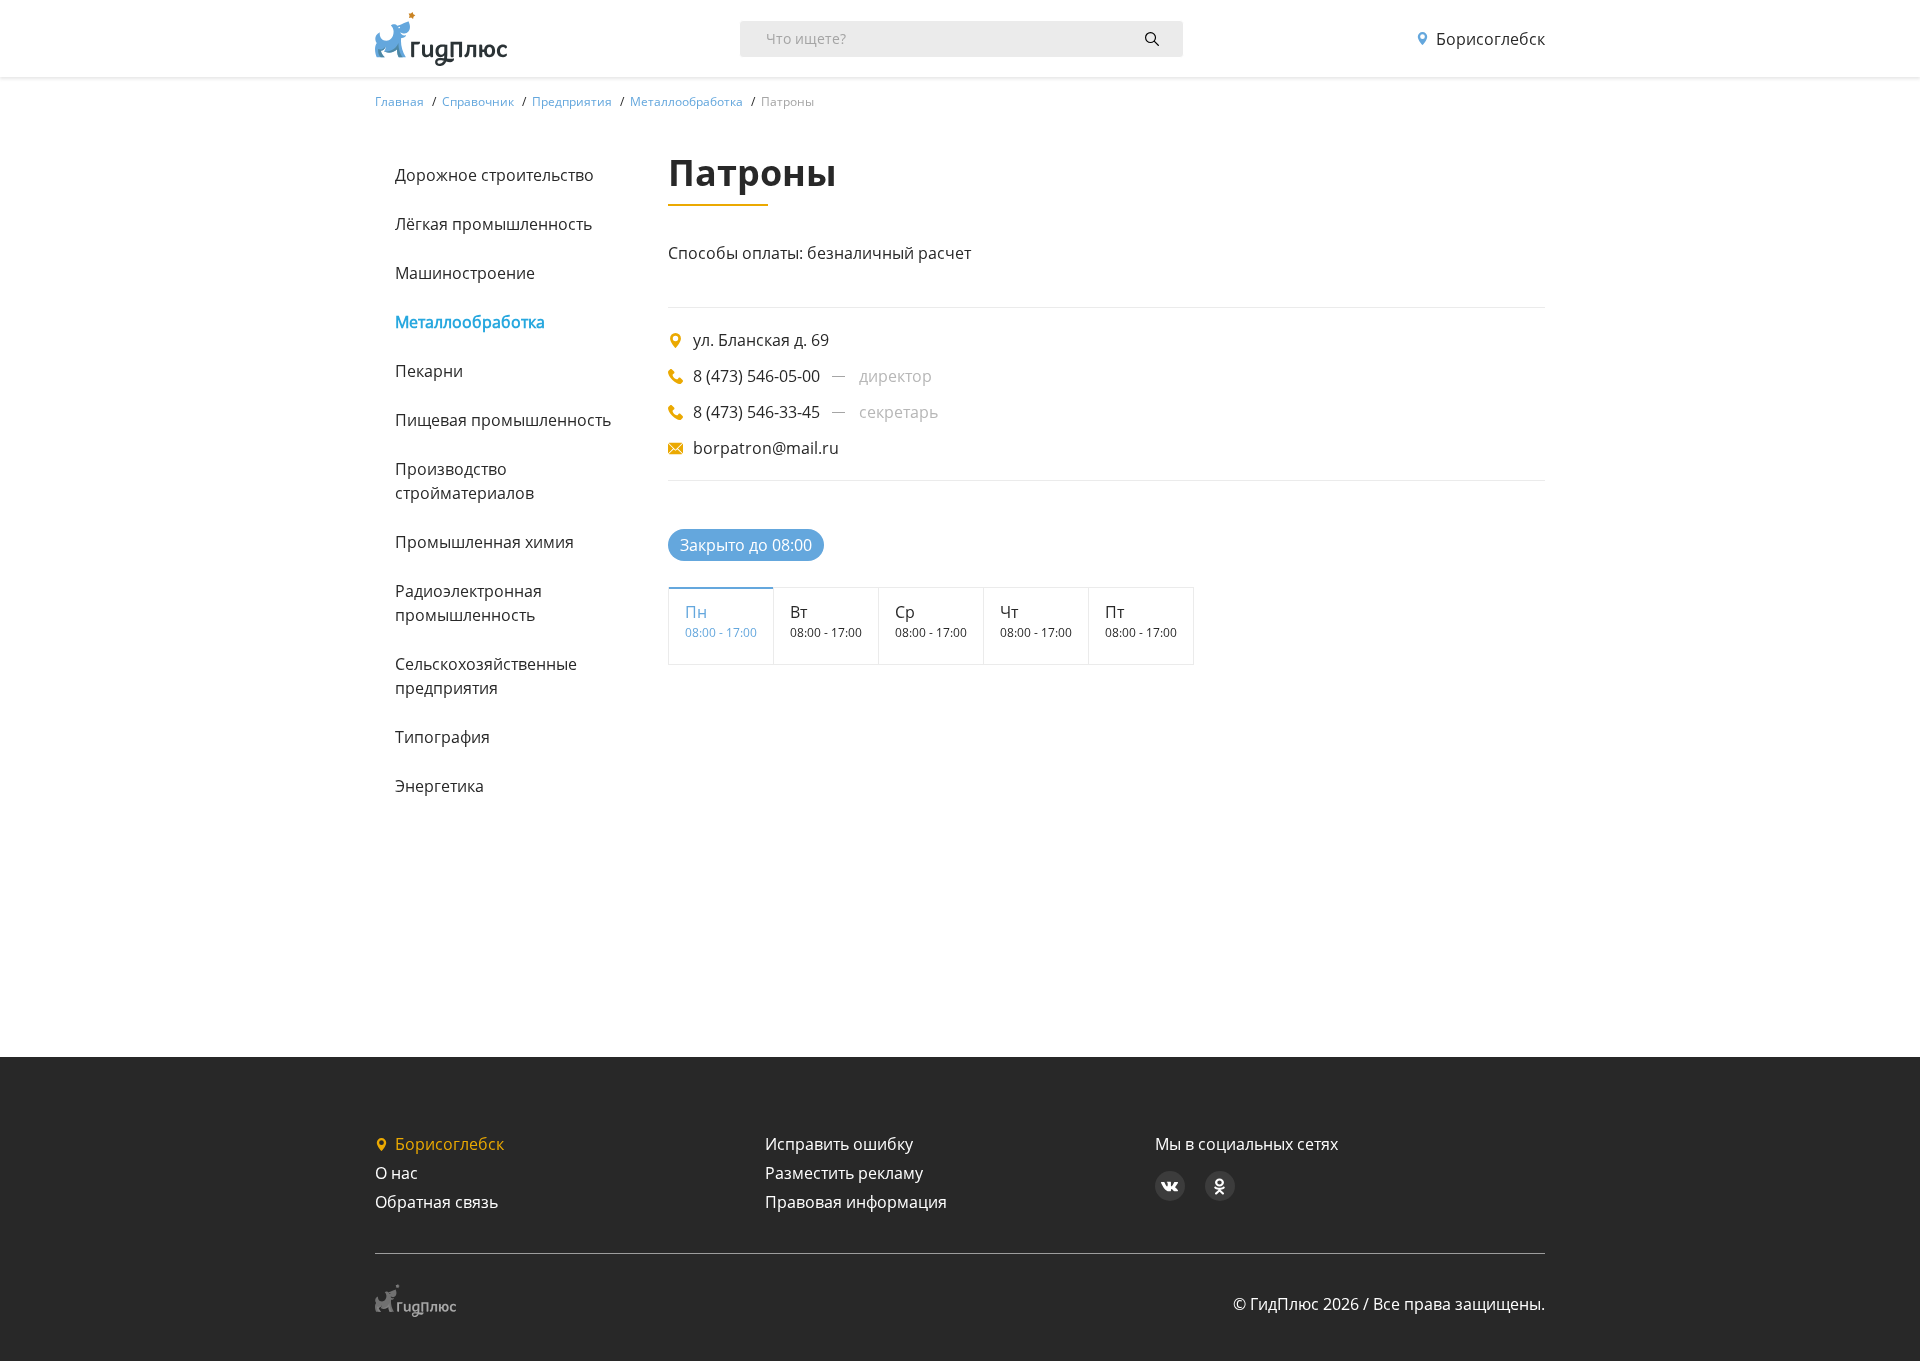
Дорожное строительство (494, 175)
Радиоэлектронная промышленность (468, 603)
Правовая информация (856, 1202)
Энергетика (439, 786)
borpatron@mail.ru (766, 448)
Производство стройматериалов (464, 481)
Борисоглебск (1490, 39)
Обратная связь (436, 1202)
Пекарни (429, 371)
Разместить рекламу (844, 1173)
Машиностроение (465, 273)
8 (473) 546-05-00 (756, 376)
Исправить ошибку (839, 1144)
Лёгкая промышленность (493, 224)
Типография (442, 737)
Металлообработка (470, 322)
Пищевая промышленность (503, 420)
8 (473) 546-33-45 (756, 412)
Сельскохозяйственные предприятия (486, 676)
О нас (396, 1173)
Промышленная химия (484, 542)
